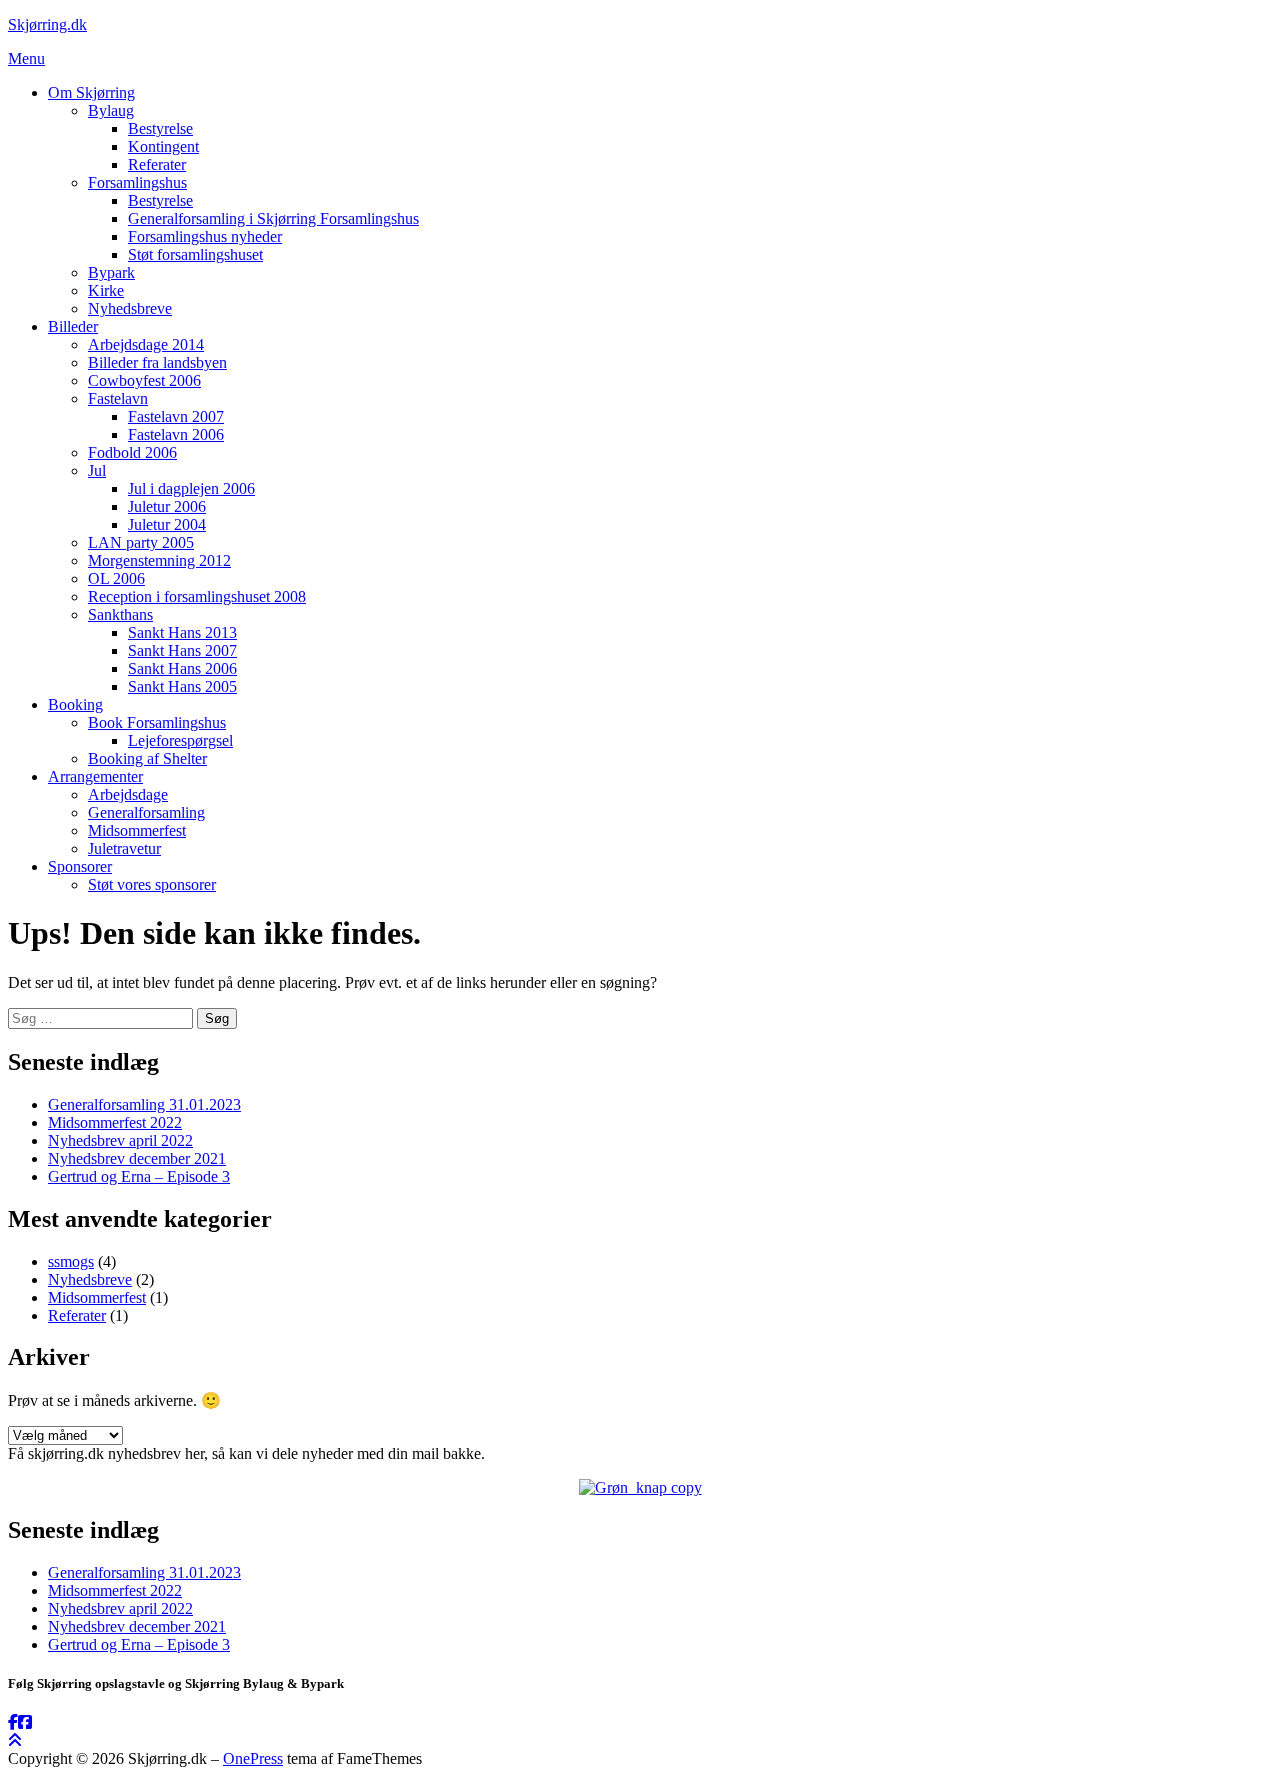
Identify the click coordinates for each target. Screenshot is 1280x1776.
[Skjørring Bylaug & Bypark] (25, 1722)
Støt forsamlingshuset (195, 254)
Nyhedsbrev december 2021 (137, 1158)
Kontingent (163, 146)
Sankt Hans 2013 (182, 632)
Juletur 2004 (167, 524)
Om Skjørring (91, 92)
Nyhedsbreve (130, 308)
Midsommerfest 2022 (115, 1122)
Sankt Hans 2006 (182, 668)
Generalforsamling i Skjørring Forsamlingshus (273, 218)
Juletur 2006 (167, 506)
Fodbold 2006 (132, 452)
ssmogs (71, 1261)
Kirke (106, 290)
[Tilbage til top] (15, 1740)
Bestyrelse (160, 128)
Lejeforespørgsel (180, 740)
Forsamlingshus (137, 182)
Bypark (111, 272)
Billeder (73, 326)
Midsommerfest (137, 830)
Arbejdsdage (128, 794)
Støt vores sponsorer (152, 884)
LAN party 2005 (141, 542)
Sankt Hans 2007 (182, 650)
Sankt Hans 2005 (182, 686)
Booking (75, 704)
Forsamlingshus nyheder (205, 236)
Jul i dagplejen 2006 (191, 488)
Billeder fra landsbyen (157, 362)
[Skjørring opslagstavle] (13, 1722)
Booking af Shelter (147, 758)
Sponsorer (80, 866)
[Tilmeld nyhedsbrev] (640, 1487)
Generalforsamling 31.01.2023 (144, 1104)
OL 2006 (116, 578)
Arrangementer (95, 776)
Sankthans (120, 614)
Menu (26, 58)
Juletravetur (124, 848)
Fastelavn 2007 (176, 416)
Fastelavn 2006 (176, 434)
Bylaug (111, 110)
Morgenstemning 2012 (159, 560)
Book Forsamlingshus (157, 722)
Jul (97, 470)
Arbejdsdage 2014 (146, 344)
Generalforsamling (146, 812)
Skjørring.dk (47, 24)
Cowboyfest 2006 (144, 380)
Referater (157, 164)
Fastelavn (118, 398)
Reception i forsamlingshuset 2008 (197, 596)
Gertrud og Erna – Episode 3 (139, 1176)
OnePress (253, 1758)
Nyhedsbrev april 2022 (120, 1140)
